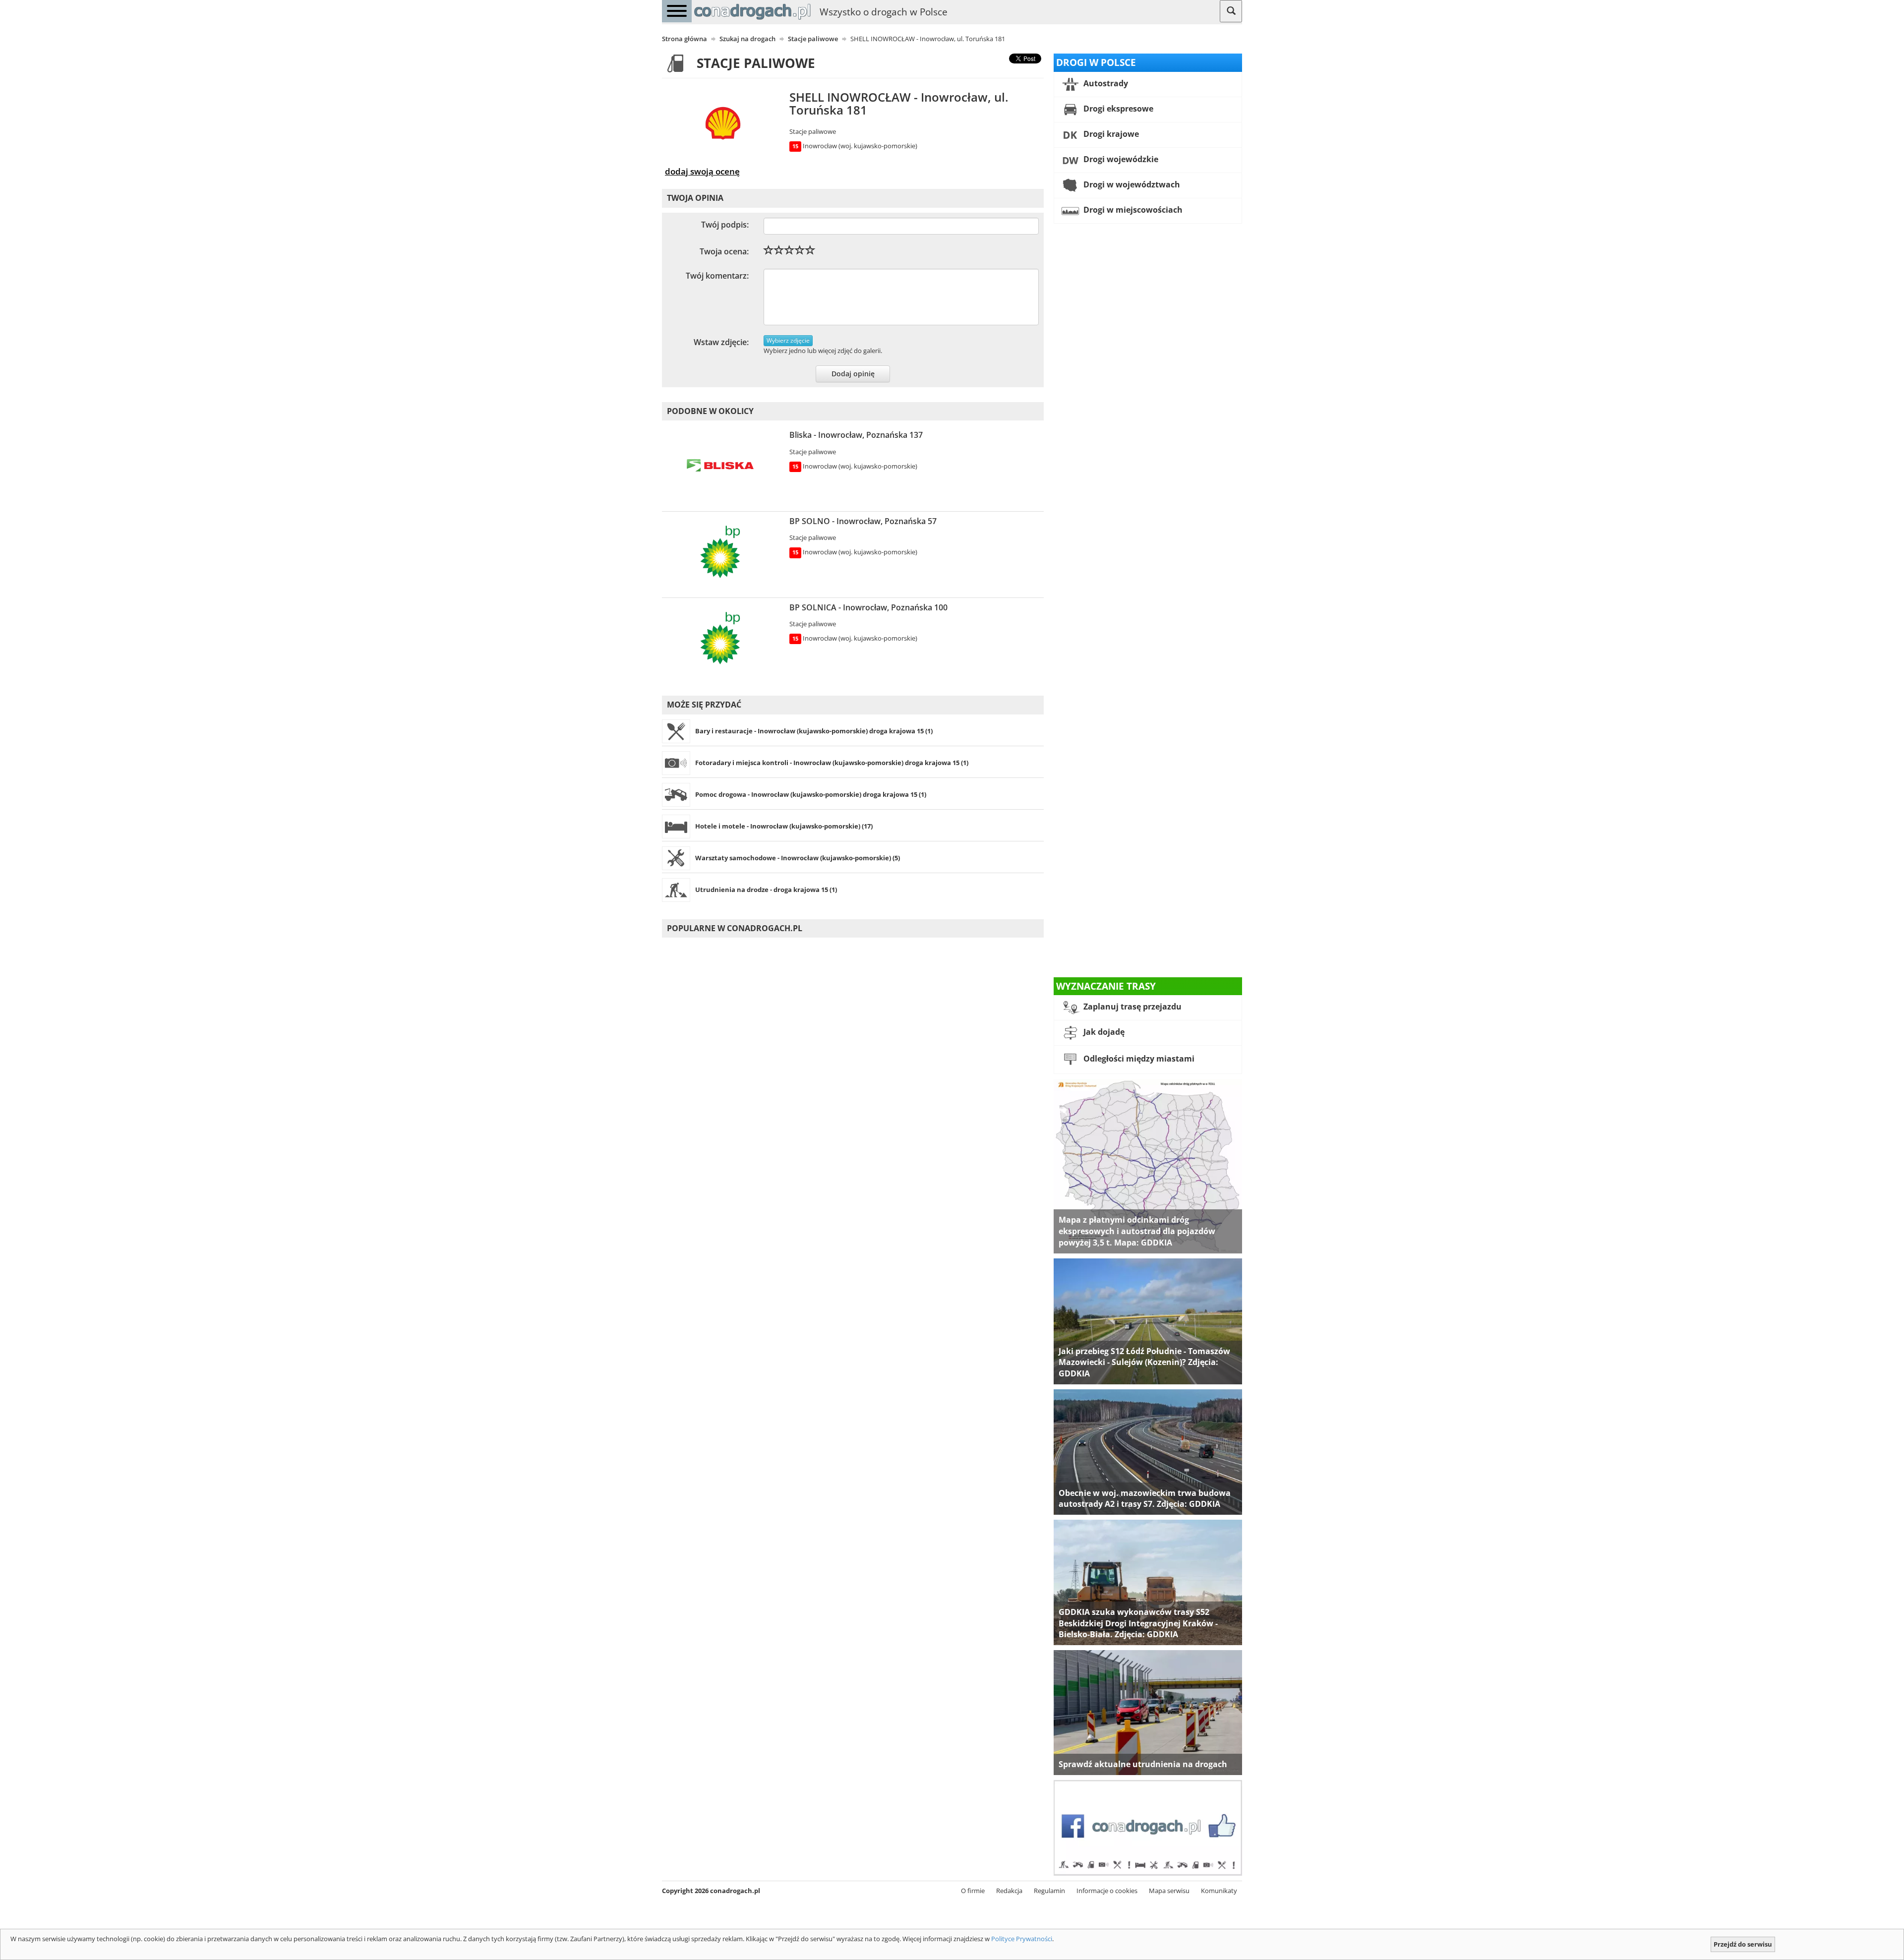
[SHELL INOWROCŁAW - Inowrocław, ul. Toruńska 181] (723, 125)
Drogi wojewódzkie (1120, 159)
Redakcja (1009, 1891)
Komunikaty (1219, 1891)
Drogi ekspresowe (1117, 109)
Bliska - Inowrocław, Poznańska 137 (856, 435)
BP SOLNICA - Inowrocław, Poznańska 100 (868, 607)
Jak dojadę (1103, 1032)
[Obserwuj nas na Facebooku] (1148, 1827)
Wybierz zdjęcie (788, 340)
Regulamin (1049, 1891)
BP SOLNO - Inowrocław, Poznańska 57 (863, 521)
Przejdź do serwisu (1743, 1944)
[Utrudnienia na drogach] (1148, 1712)
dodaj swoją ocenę (702, 171)
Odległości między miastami (1138, 1059)
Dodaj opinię (853, 374)
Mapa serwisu (1169, 1891)
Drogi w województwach (1131, 184)
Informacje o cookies (1107, 1891)
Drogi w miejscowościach (1132, 210)
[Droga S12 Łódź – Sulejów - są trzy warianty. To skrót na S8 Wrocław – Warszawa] (1148, 1320)
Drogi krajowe (1110, 134)
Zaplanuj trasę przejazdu (1131, 1007)
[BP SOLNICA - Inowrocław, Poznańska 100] (723, 640)
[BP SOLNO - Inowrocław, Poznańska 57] (723, 553)
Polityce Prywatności (1022, 1939)
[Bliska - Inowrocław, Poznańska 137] (723, 467)
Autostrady (1105, 83)
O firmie (973, 1891)
